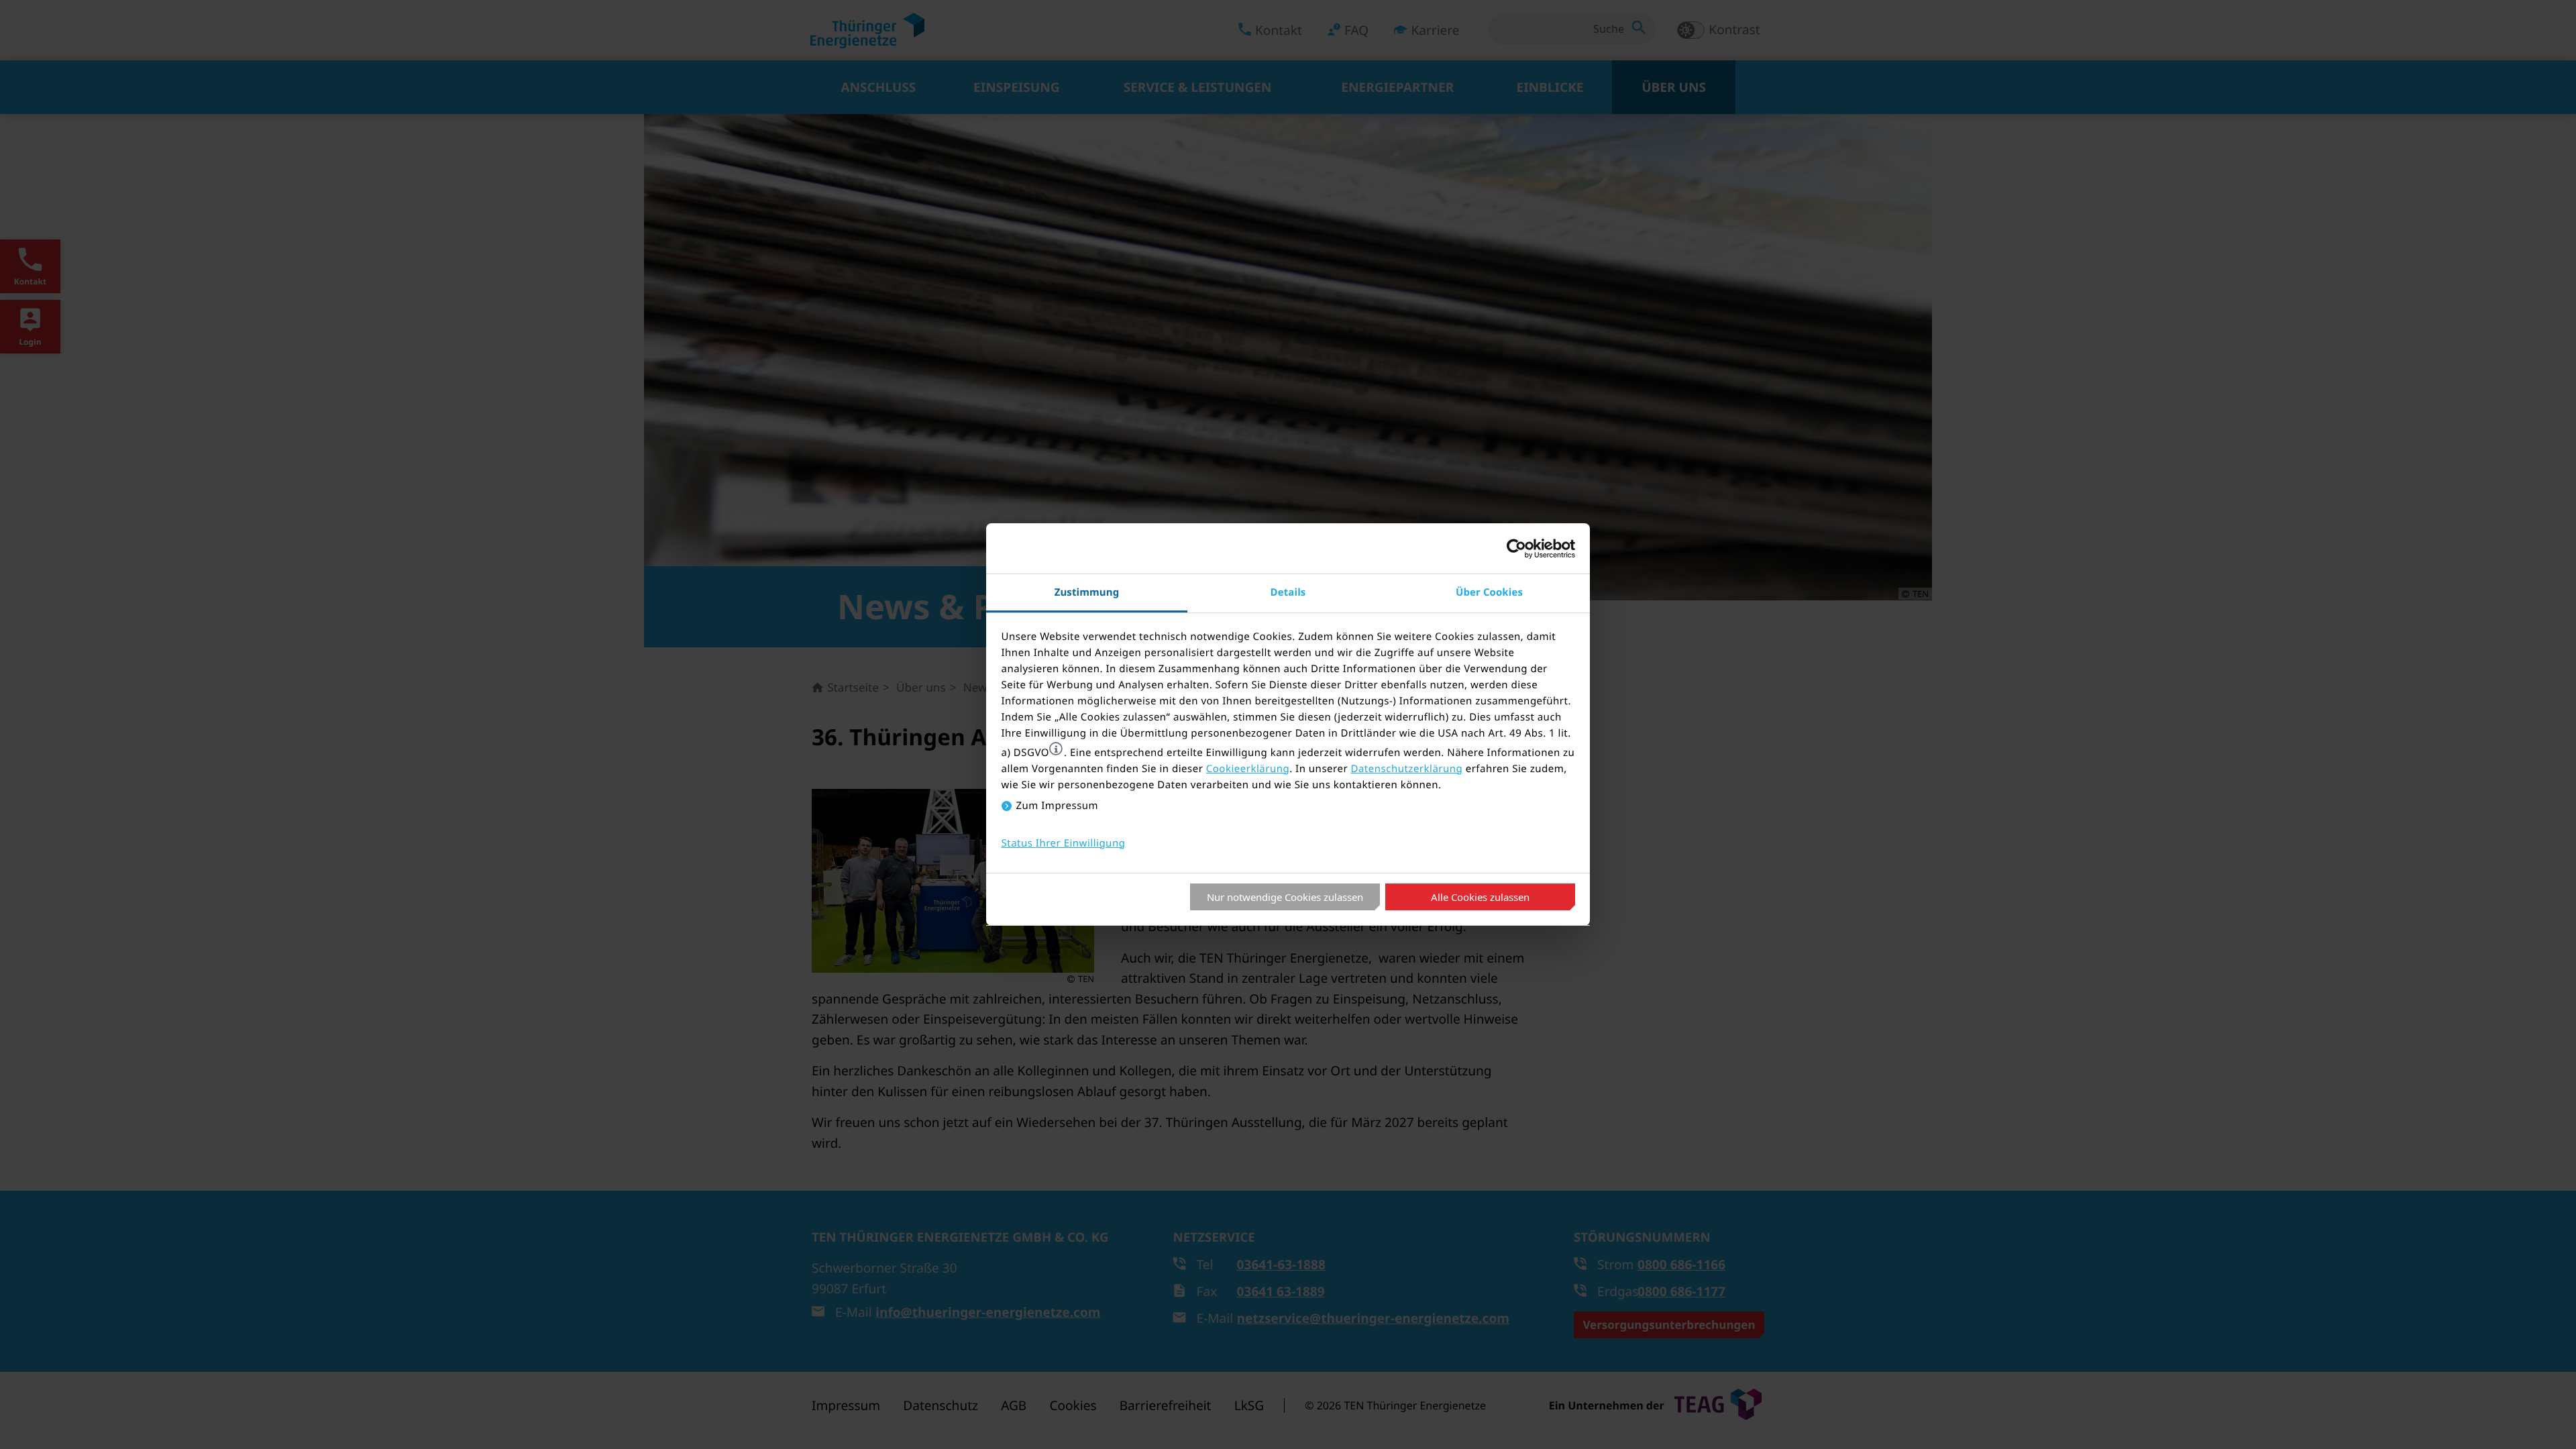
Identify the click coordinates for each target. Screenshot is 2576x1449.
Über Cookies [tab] (1489, 592)
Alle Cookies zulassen (1480, 897)
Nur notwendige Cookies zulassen (1285, 897)
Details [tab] (1288, 592)
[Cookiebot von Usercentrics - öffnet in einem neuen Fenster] (1516, 549)
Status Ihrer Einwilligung (1064, 843)
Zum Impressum (1058, 806)
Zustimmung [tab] (1087, 592)
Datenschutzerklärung (1406, 769)
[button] (1056, 749)
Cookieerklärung (1248, 769)
